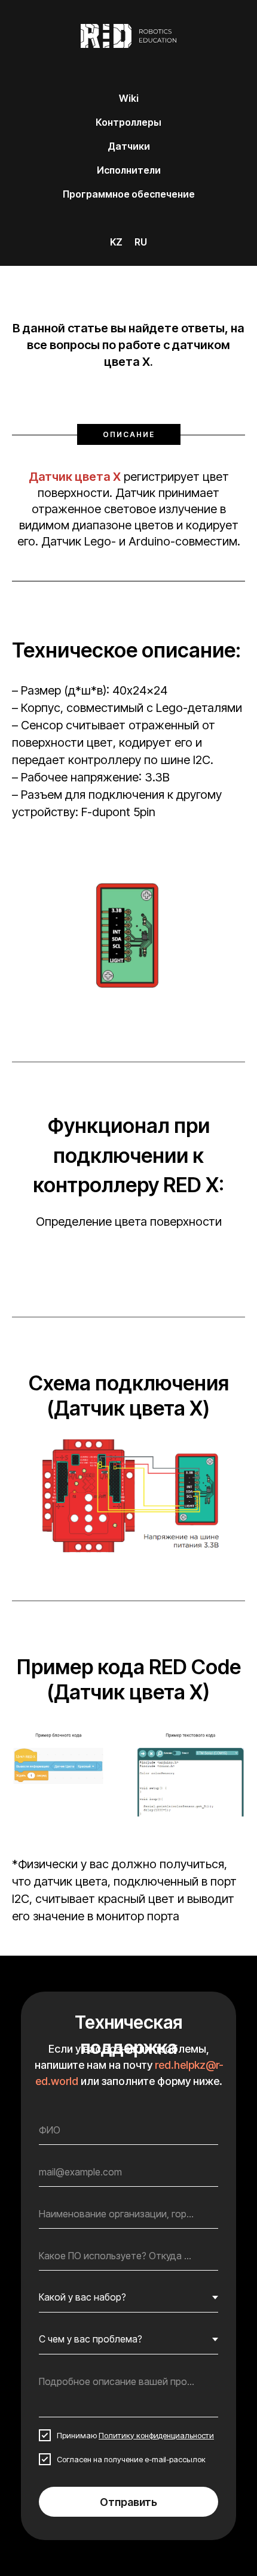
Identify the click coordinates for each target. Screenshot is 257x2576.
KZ (116, 242)
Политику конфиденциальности (156, 2435)
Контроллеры (128, 122)
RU (141, 242)
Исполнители (129, 170)
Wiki (129, 98)
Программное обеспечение (129, 194)
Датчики (129, 146)
